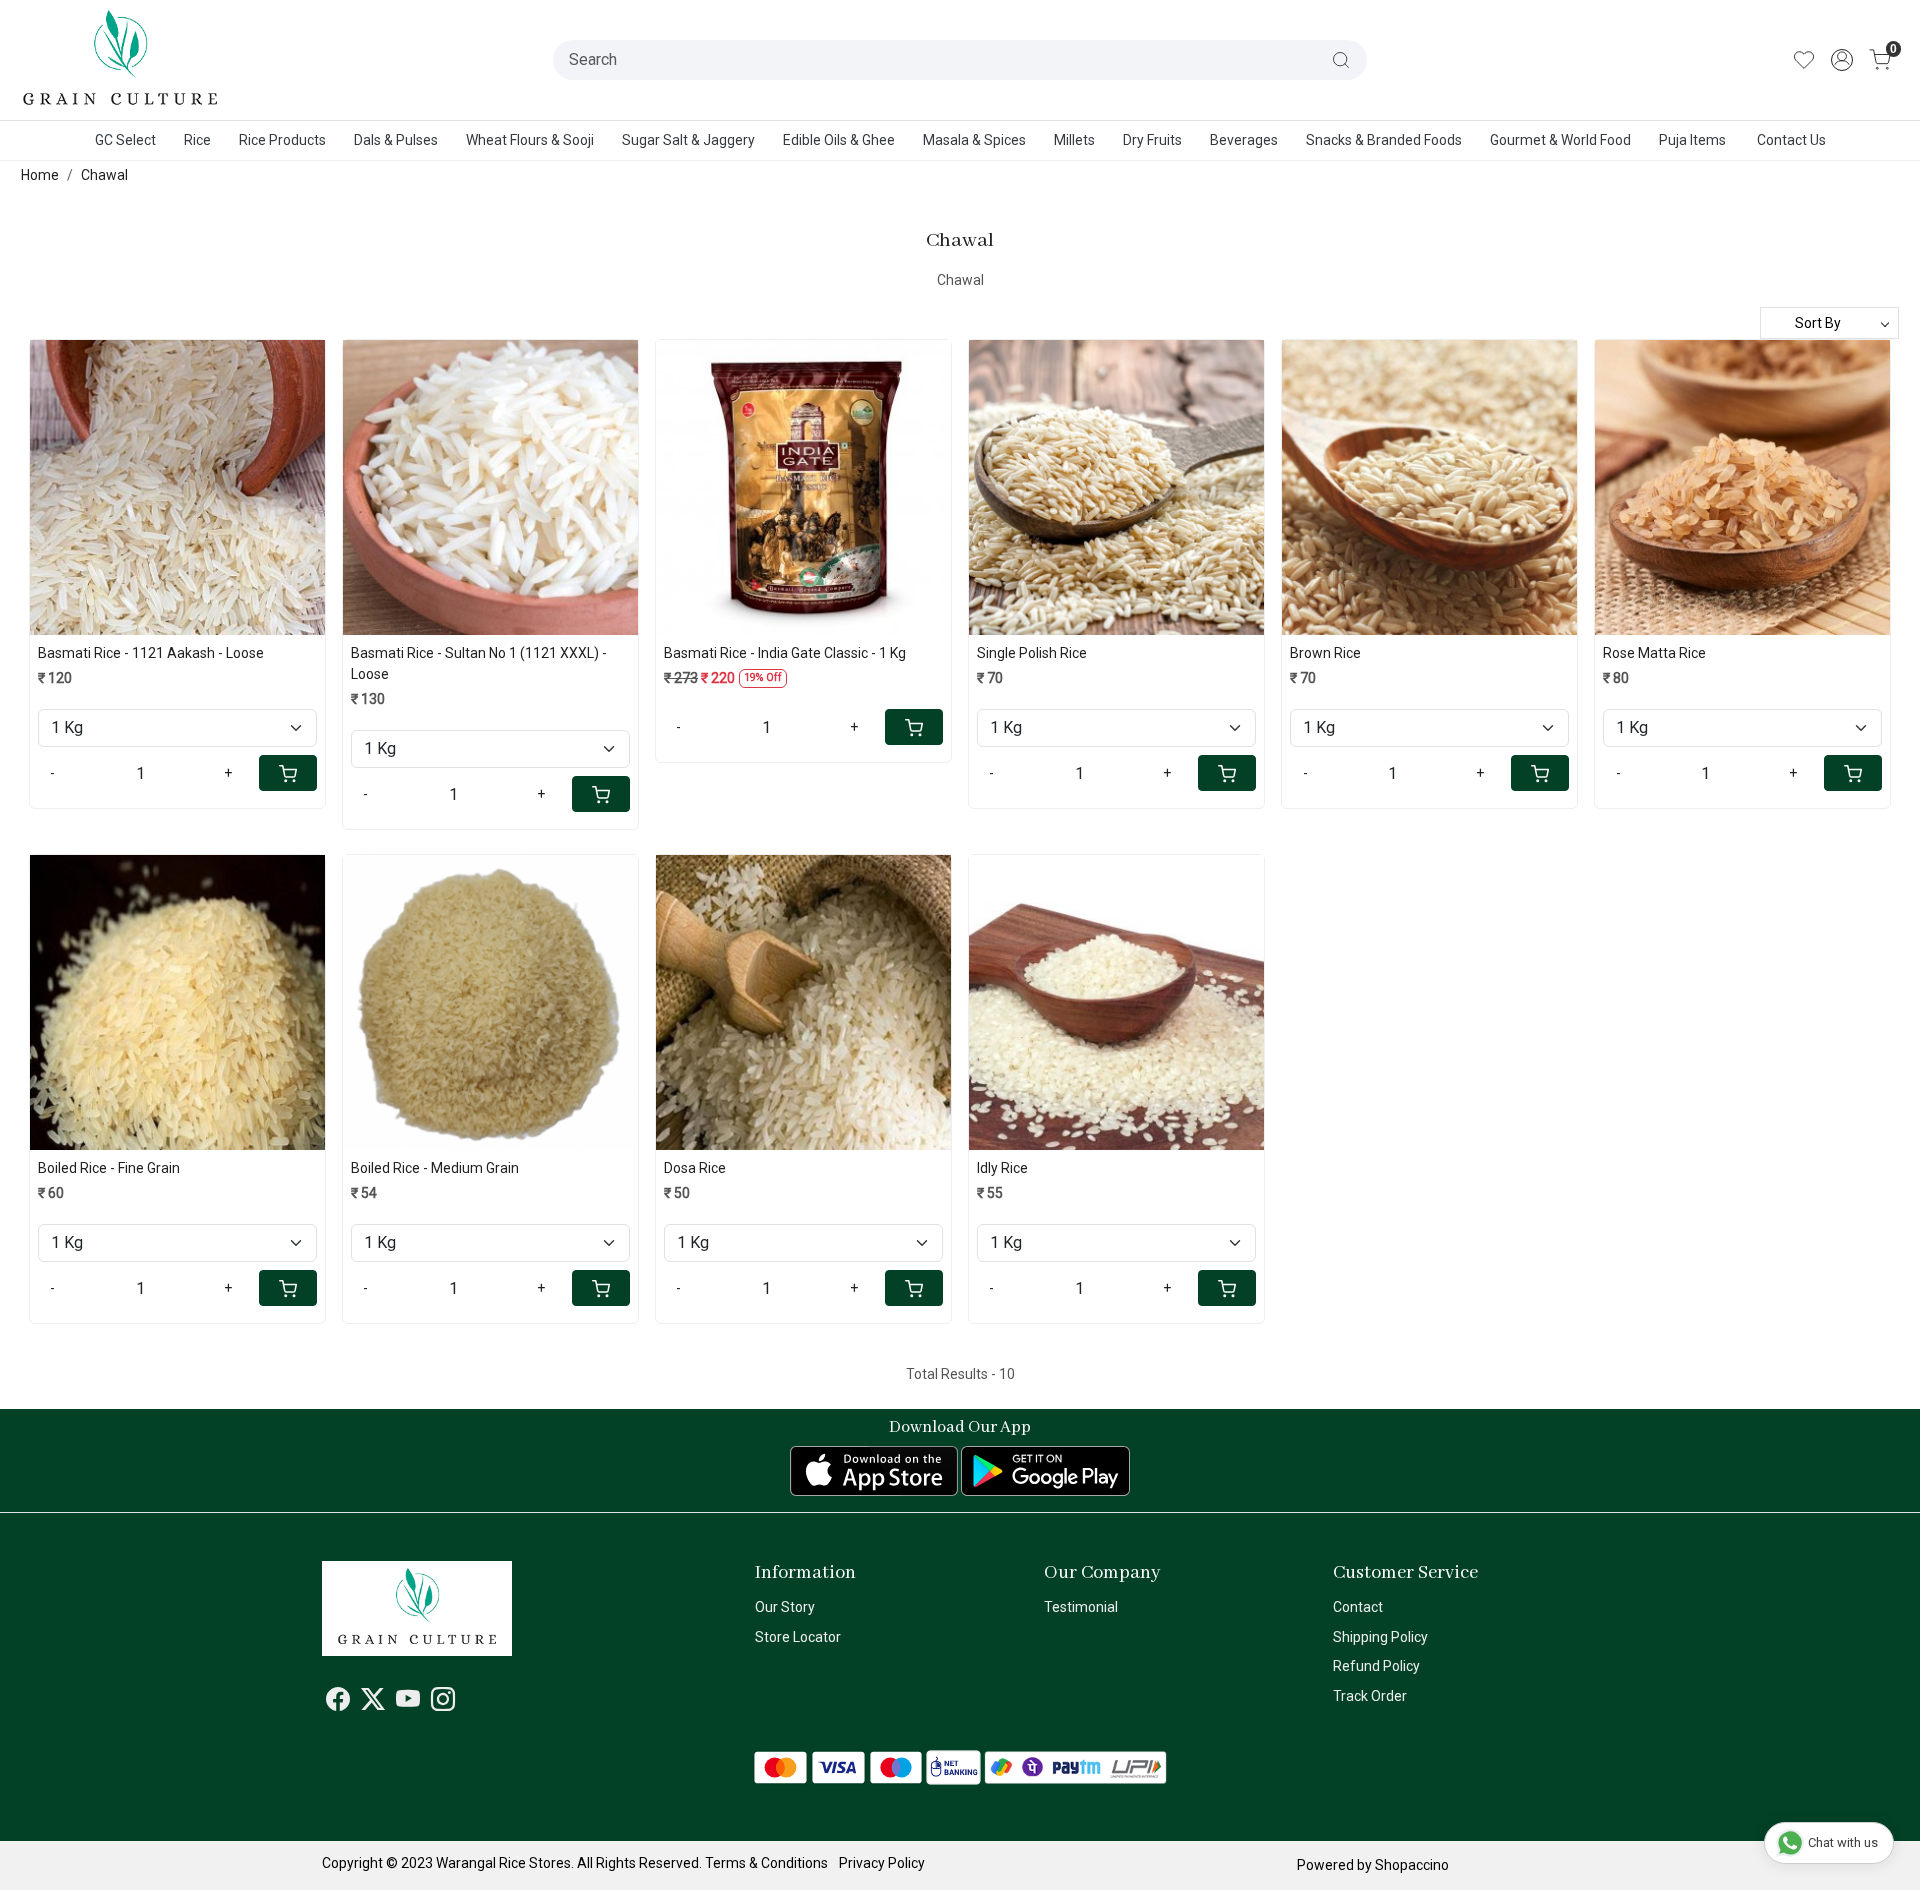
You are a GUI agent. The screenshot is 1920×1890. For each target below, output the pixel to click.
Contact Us (1791, 140)
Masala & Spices (974, 140)
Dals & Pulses (396, 140)
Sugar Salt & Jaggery (688, 140)
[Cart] (288, 773)
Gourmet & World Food (1560, 140)
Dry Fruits (1152, 140)
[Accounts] (1842, 60)
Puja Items (1692, 140)
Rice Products (282, 140)
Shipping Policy (1380, 1637)
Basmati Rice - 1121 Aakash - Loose (151, 653)
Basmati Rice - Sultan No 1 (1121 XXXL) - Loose (479, 663)
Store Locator (798, 1637)
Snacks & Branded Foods (1384, 140)
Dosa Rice (695, 1168)
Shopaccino (1412, 1865)
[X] (373, 1703)
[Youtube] (408, 1703)
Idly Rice (1002, 1168)
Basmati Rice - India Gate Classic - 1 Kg (785, 653)
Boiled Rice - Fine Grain (109, 1168)
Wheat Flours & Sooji (530, 140)
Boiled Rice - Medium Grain (435, 1168)
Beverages (1244, 140)
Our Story (785, 1607)
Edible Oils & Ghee (839, 140)
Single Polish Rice (1032, 653)
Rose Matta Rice (1654, 653)
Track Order (1370, 1696)
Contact (1358, 1607)
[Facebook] (338, 1703)
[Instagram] (443, 1703)
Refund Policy (1376, 1666)
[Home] (121, 60)
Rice (197, 140)
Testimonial (1081, 1607)
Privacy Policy (882, 1863)
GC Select (125, 140)
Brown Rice (1325, 653)
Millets (1074, 140)
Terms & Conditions (766, 1863)
